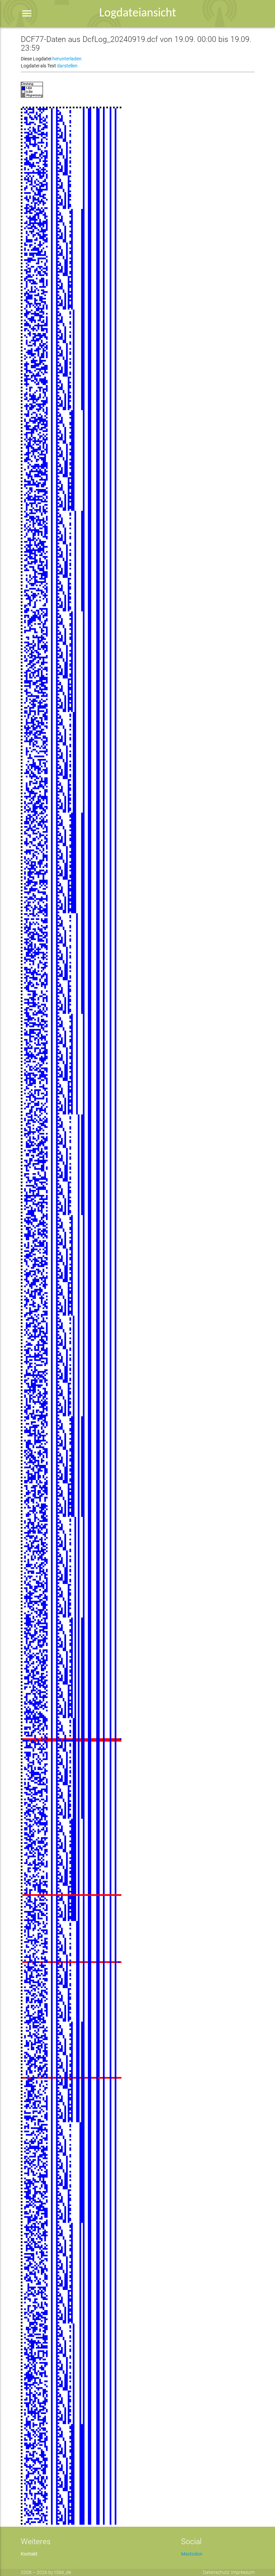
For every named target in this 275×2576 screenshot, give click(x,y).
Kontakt (29, 2554)
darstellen (67, 66)
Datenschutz (216, 2572)
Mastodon (192, 2554)
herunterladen (67, 59)
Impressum (243, 2572)
